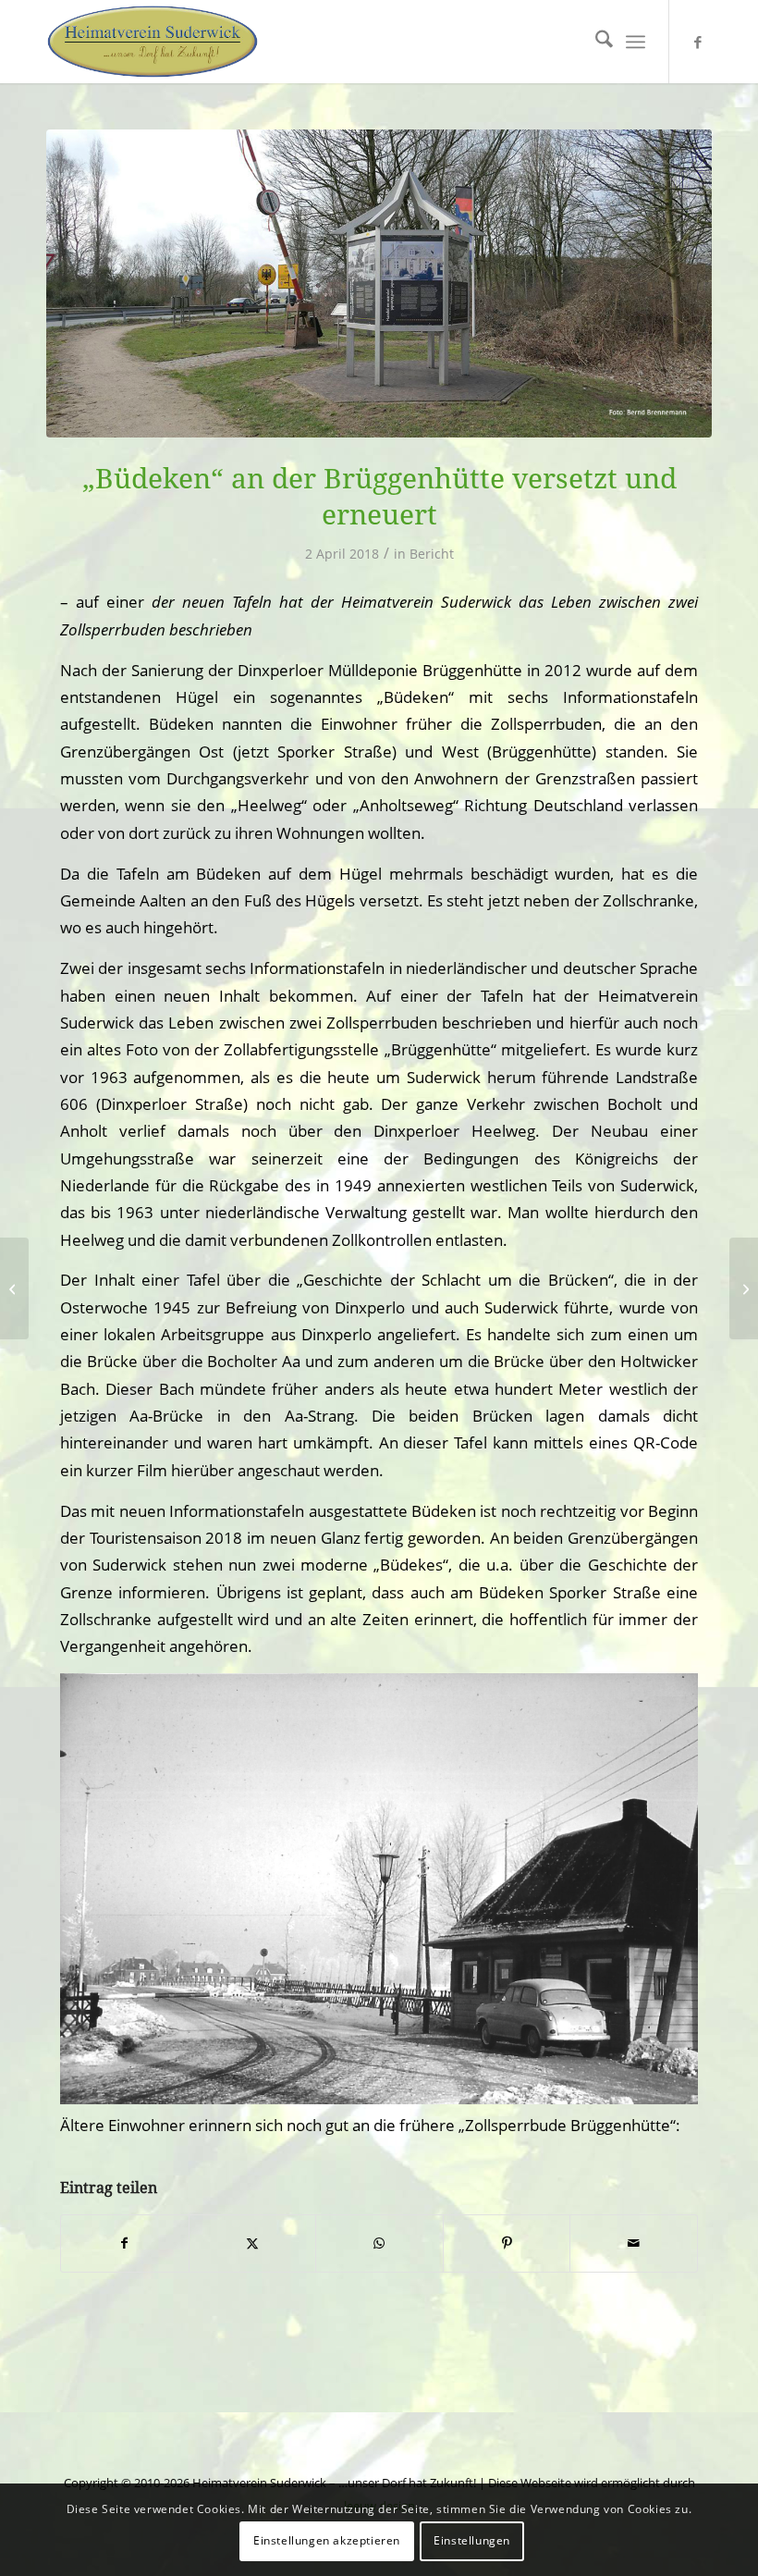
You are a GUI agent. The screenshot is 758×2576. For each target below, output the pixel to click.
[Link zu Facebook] (698, 42)
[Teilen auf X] (253, 2243)
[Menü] (636, 42)
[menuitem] (595, 42)
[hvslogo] (153, 42)
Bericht (432, 554)
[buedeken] (379, 283)
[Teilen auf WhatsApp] (379, 2243)
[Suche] (595, 42)
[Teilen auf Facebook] (125, 2243)
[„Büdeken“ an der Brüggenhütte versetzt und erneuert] (744, 1288)
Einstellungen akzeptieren (327, 2540)
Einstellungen (472, 2540)
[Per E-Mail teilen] (634, 2243)
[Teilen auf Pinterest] (507, 2243)
